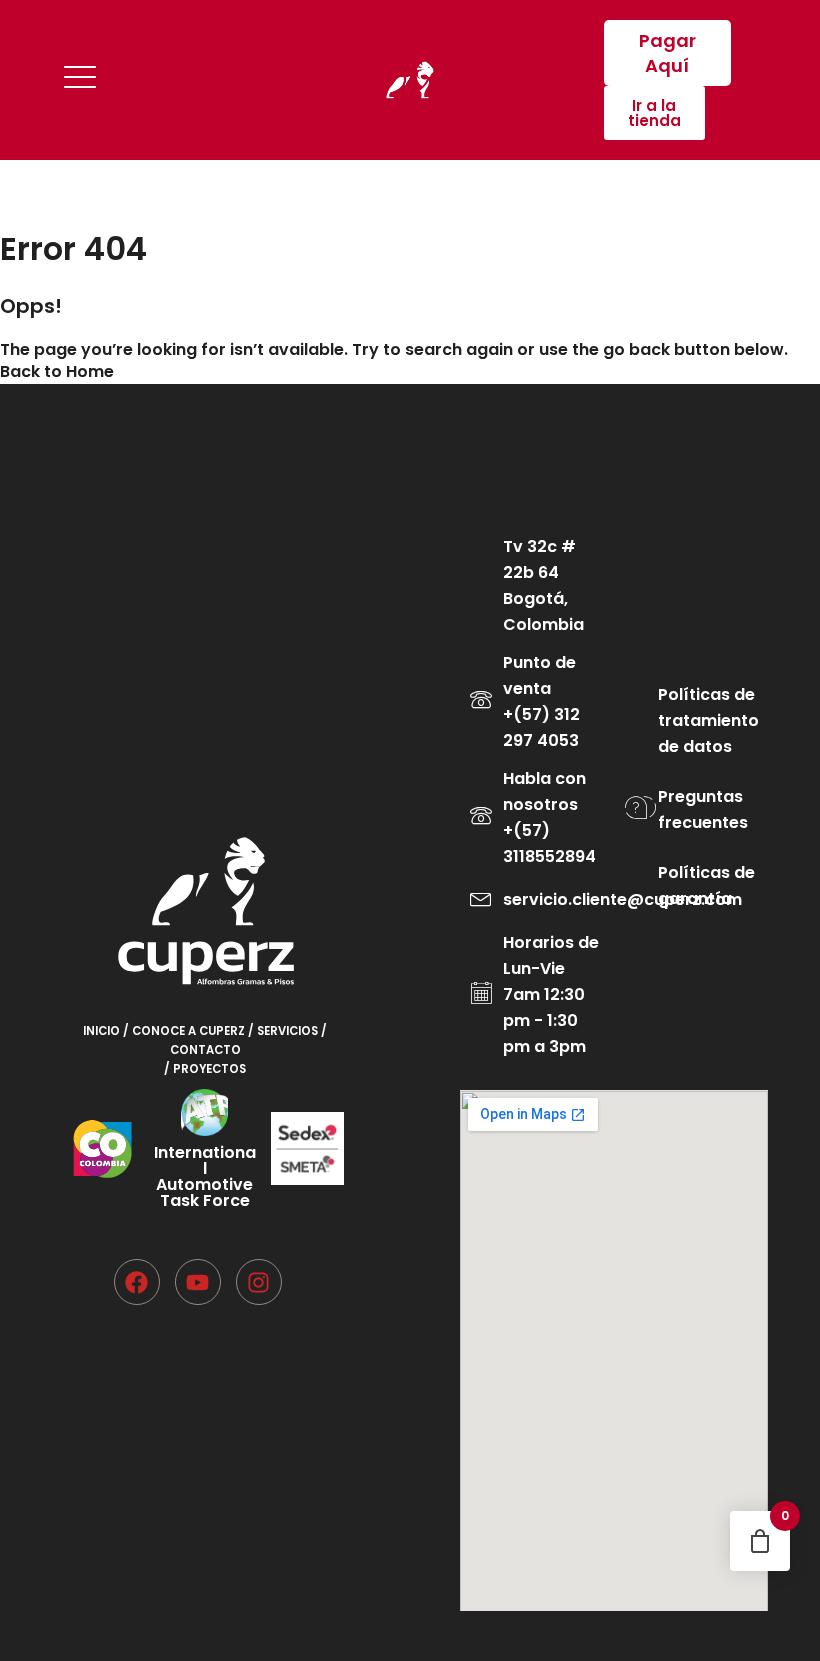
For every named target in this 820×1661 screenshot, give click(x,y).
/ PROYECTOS (205, 1069)
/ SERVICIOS (284, 1031)
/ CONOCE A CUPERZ (185, 1031)
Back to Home (57, 371)
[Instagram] (259, 1282)
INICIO (103, 1031)
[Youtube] (198, 1282)
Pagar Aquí (667, 53)
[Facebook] (137, 1282)
